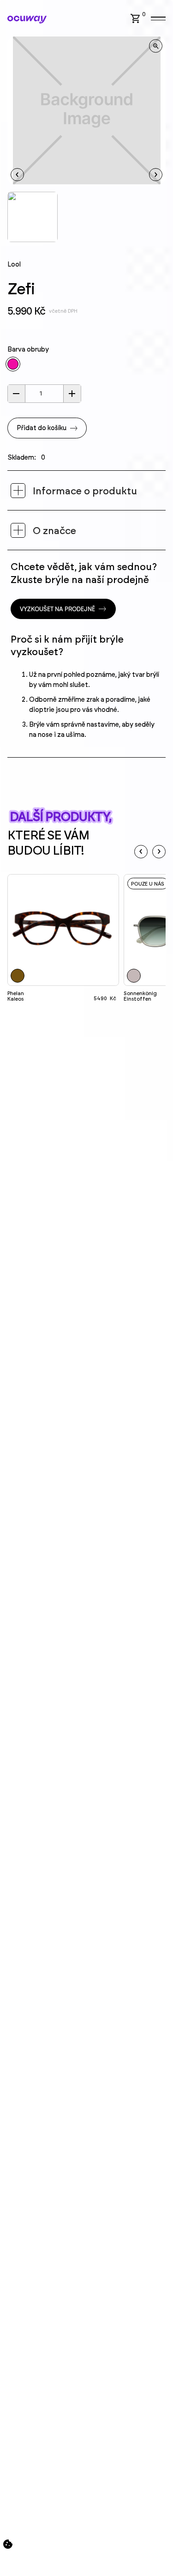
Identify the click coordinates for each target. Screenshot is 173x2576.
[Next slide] (159, 852)
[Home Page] (27, 20)
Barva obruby (28, 350)
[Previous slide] (141, 852)
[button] (139, 18)
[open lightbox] (156, 46)
